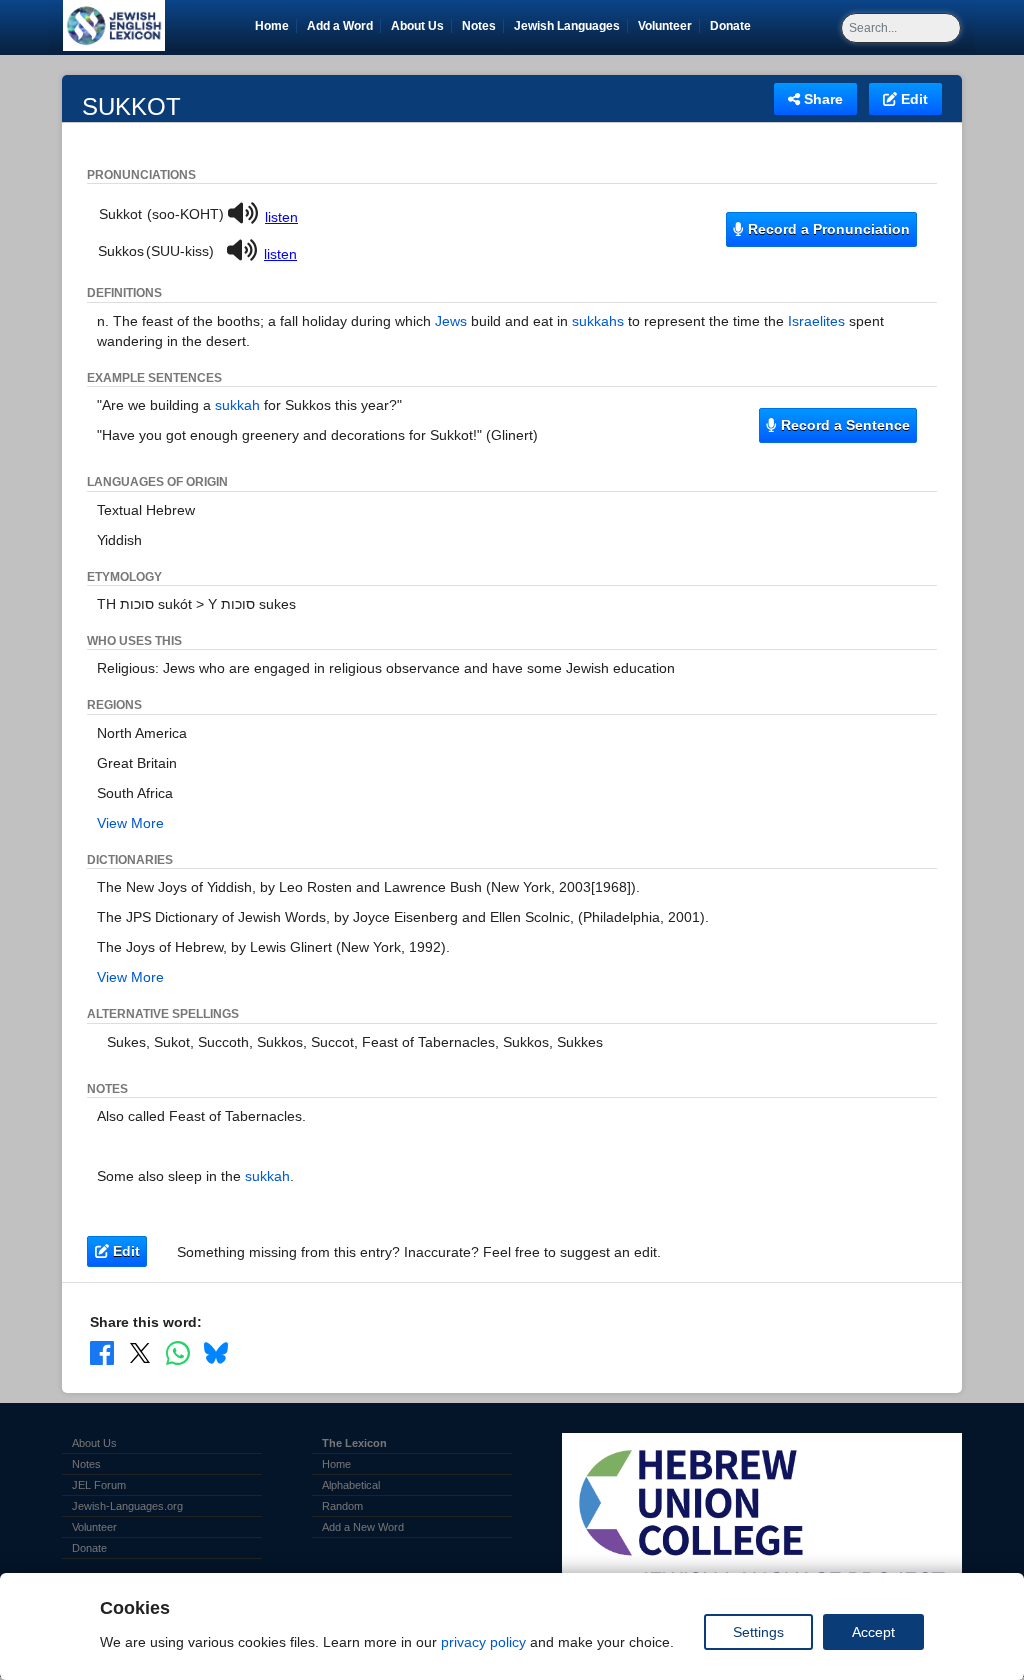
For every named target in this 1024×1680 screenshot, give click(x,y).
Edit (912, 99)
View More (130, 823)
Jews (451, 321)
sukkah (237, 405)
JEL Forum (99, 1485)
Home (272, 26)
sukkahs (598, 321)
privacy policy (483, 1642)
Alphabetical (351, 1485)
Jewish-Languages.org (127, 1506)
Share (821, 99)
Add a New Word (363, 1527)
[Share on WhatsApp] (178, 1352)
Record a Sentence (843, 425)
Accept (873, 1632)
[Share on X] (140, 1352)
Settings (758, 1632)
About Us (417, 26)
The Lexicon (354, 1443)
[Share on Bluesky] (216, 1352)
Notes (479, 26)
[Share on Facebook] (102, 1352)
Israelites (816, 321)
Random (342, 1506)
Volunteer (668, 26)
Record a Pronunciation (827, 229)
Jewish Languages (570, 26)
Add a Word (340, 26)
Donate (734, 26)
